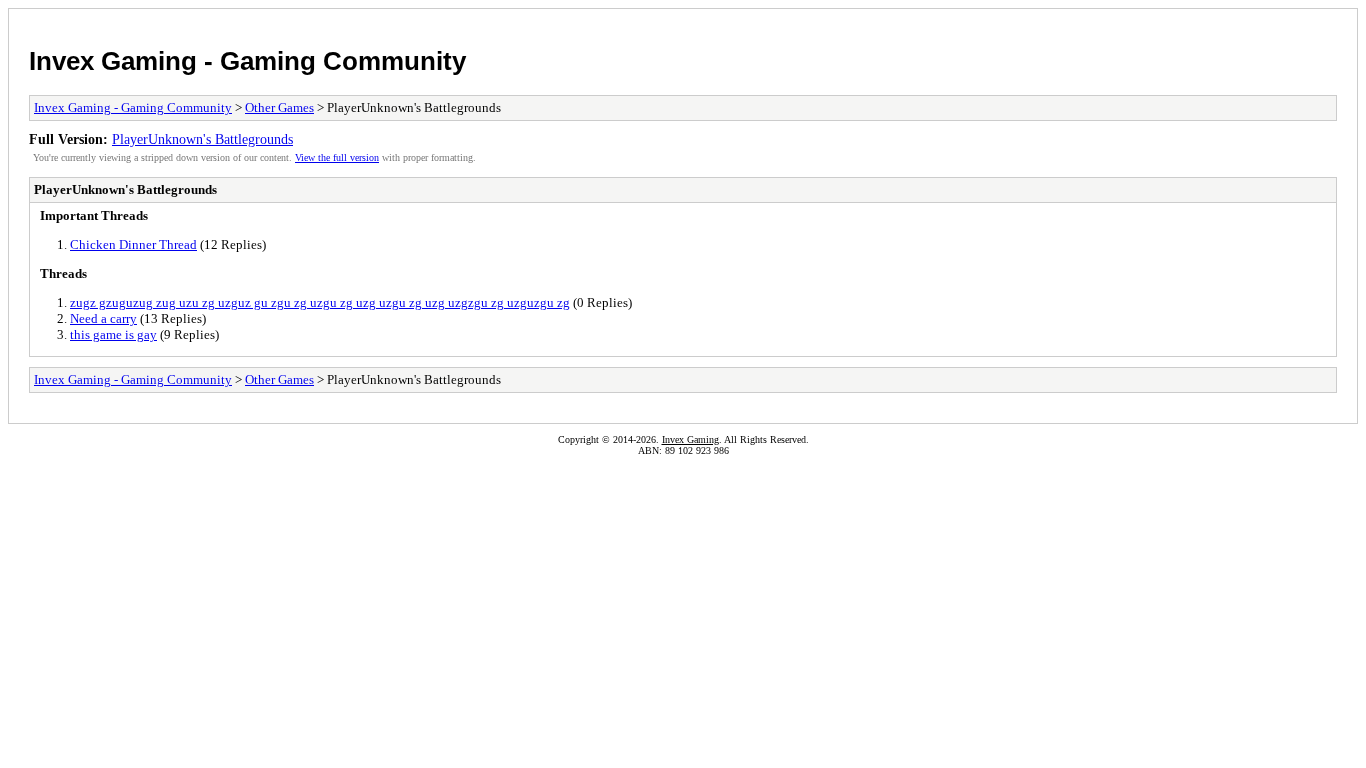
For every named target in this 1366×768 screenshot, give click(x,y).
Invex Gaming (690, 439)
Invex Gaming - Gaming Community (247, 61)
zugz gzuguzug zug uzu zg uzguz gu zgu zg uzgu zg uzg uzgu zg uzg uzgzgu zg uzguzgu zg (320, 302)
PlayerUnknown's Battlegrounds (202, 139)
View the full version (337, 157)
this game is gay (113, 334)
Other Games (279, 107)
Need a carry (103, 318)
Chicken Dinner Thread (133, 244)
